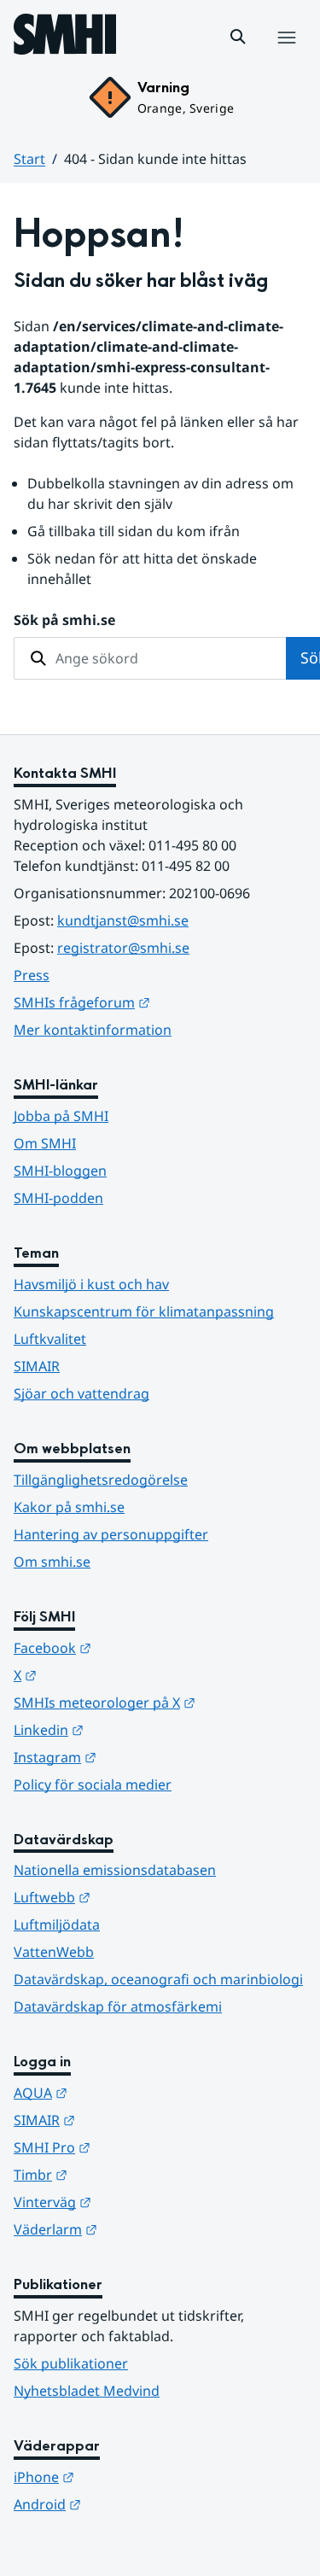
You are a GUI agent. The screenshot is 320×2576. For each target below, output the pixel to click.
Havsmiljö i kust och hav (91, 1284)
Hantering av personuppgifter (111, 1534)
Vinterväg (136, 2202)
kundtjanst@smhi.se (123, 920)
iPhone (128, 2477)
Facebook (136, 1647)
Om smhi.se (52, 1562)
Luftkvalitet (50, 1339)
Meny (286, 55)
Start (29, 159)
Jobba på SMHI (61, 1116)
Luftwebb (136, 1897)
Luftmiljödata (57, 1925)
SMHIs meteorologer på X (160, 1702)
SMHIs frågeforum (160, 1002)
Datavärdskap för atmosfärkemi (118, 2006)
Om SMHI (45, 1143)
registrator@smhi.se (123, 948)
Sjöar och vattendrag (81, 1393)
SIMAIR (37, 1366)
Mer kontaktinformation (93, 1030)
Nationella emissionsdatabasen (115, 1870)
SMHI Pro (136, 2147)
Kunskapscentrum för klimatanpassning (144, 1311)
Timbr (124, 2174)
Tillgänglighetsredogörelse (101, 1480)
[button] (238, 37)
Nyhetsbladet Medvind (87, 2391)
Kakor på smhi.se (69, 1507)
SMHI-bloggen (60, 1171)
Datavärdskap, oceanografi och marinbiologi (158, 1979)
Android (131, 2504)
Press (32, 975)
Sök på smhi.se (64, 620)
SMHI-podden (58, 1198)
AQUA (124, 2092)
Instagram (139, 1757)
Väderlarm (139, 2229)
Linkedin (132, 1729)
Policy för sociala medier (93, 1785)
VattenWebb (54, 1952)
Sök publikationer (71, 2363)
